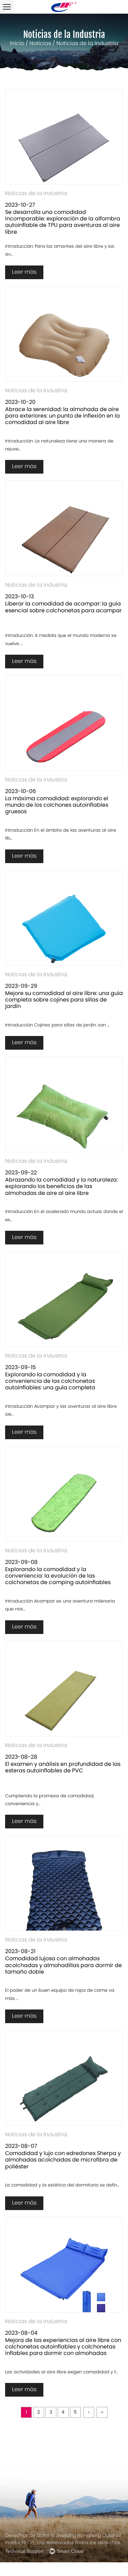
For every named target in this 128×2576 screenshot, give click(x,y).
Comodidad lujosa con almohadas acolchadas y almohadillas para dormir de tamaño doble (63, 1965)
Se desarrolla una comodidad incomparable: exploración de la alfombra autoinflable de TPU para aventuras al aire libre (63, 222)
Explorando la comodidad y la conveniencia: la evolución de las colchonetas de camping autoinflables (58, 1576)
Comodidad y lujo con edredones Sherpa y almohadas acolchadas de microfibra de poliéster (63, 2160)
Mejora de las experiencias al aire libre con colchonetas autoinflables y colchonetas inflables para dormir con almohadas (63, 2347)
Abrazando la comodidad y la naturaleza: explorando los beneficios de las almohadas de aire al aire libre (61, 1187)
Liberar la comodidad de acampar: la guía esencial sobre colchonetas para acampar (63, 607)
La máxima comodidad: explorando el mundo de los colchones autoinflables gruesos (57, 805)
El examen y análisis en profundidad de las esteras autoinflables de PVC (63, 1768)
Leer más (24, 272)
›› (102, 2413)
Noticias (40, 44)
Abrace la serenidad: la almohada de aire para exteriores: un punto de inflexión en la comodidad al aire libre (62, 416)
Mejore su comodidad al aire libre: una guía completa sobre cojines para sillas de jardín (64, 1000)
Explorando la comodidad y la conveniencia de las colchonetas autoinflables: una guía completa (50, 1381)
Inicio (17, 44)
